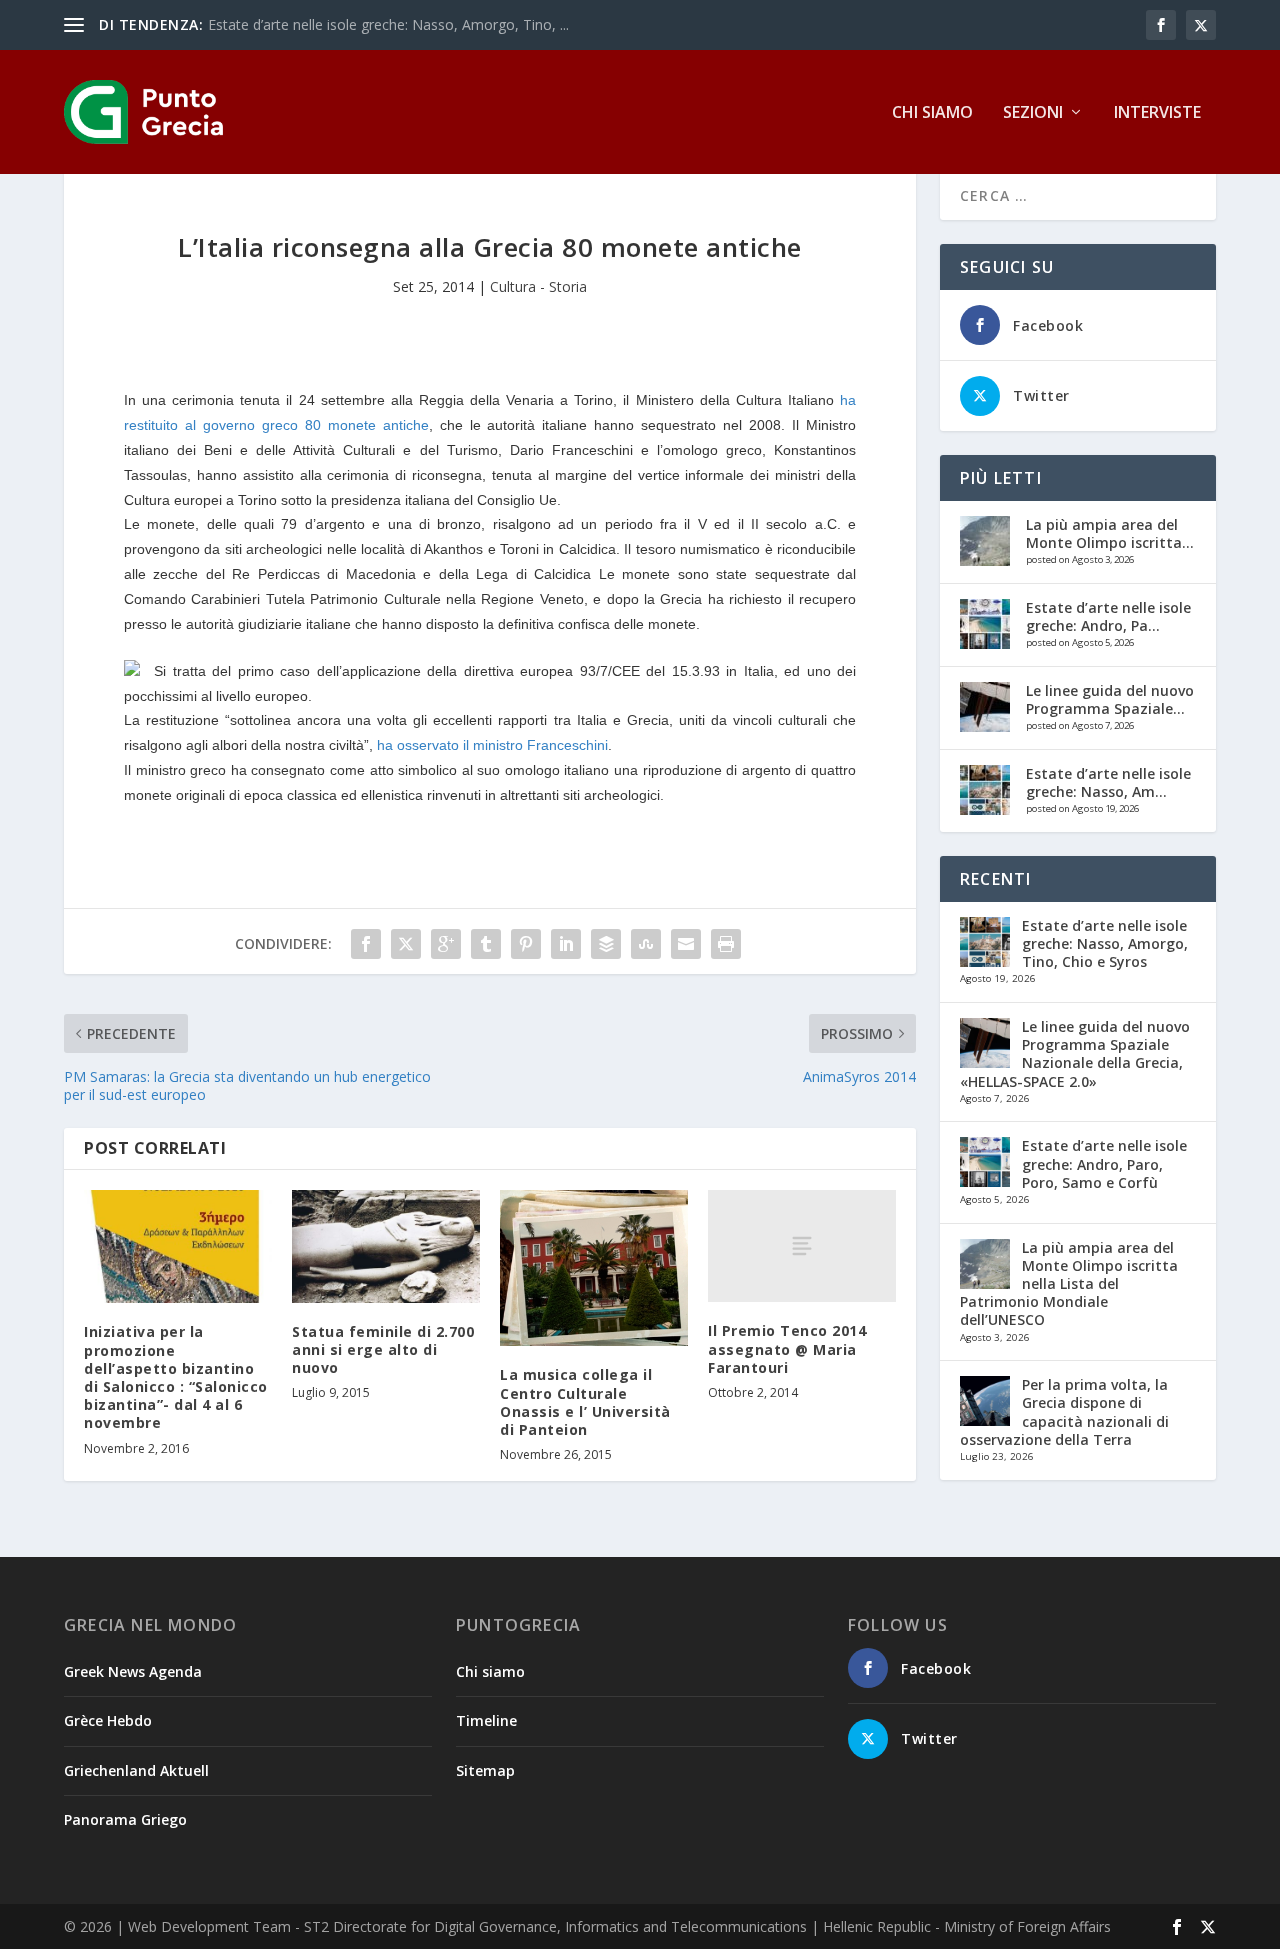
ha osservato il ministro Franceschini (492, 745)
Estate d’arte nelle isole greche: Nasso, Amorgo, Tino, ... (388, 24)
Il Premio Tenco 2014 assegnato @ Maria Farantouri (787, 1348)
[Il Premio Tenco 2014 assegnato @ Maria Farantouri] (802, 1246)
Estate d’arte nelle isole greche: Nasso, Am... (1108, 782)
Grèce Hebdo (108, 1720)
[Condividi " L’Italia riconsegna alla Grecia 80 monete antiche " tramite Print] (726, 944)
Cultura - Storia (538, 286)
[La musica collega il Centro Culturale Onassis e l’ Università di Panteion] (594, 1268)
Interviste (1157, 113)
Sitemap (485, 1770)
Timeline (486, 1720)
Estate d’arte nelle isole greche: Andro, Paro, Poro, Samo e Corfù (1104, 1163)
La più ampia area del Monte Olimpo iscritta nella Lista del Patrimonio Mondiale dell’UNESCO (1069, 1284)
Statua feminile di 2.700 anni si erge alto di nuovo (383, 1349)
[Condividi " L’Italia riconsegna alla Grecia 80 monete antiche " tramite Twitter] (406, 944)
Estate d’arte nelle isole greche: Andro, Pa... (1108, 616)
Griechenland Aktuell (136, 1770)
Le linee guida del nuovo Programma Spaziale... (1110, 699)
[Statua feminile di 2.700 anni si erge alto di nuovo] (386, 1246)
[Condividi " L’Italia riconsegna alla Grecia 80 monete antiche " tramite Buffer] (606, 944)
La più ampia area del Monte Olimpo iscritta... (1110, 533)
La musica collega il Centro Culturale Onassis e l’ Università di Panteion (585, 1402)
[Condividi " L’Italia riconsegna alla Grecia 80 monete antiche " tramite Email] (686, 944)
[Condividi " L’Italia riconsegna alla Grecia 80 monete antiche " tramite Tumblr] (486, 944)
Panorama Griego (125, 1819)
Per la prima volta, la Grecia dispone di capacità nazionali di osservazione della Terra (1064, 1412)
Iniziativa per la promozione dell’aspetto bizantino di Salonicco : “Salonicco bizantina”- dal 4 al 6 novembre (176, 1377)
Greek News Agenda (133, 1671)
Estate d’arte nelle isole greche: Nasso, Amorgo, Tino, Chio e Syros (1105, 943)
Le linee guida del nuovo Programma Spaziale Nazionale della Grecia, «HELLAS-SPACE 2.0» (1075, 1054)
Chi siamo (932, 113)
